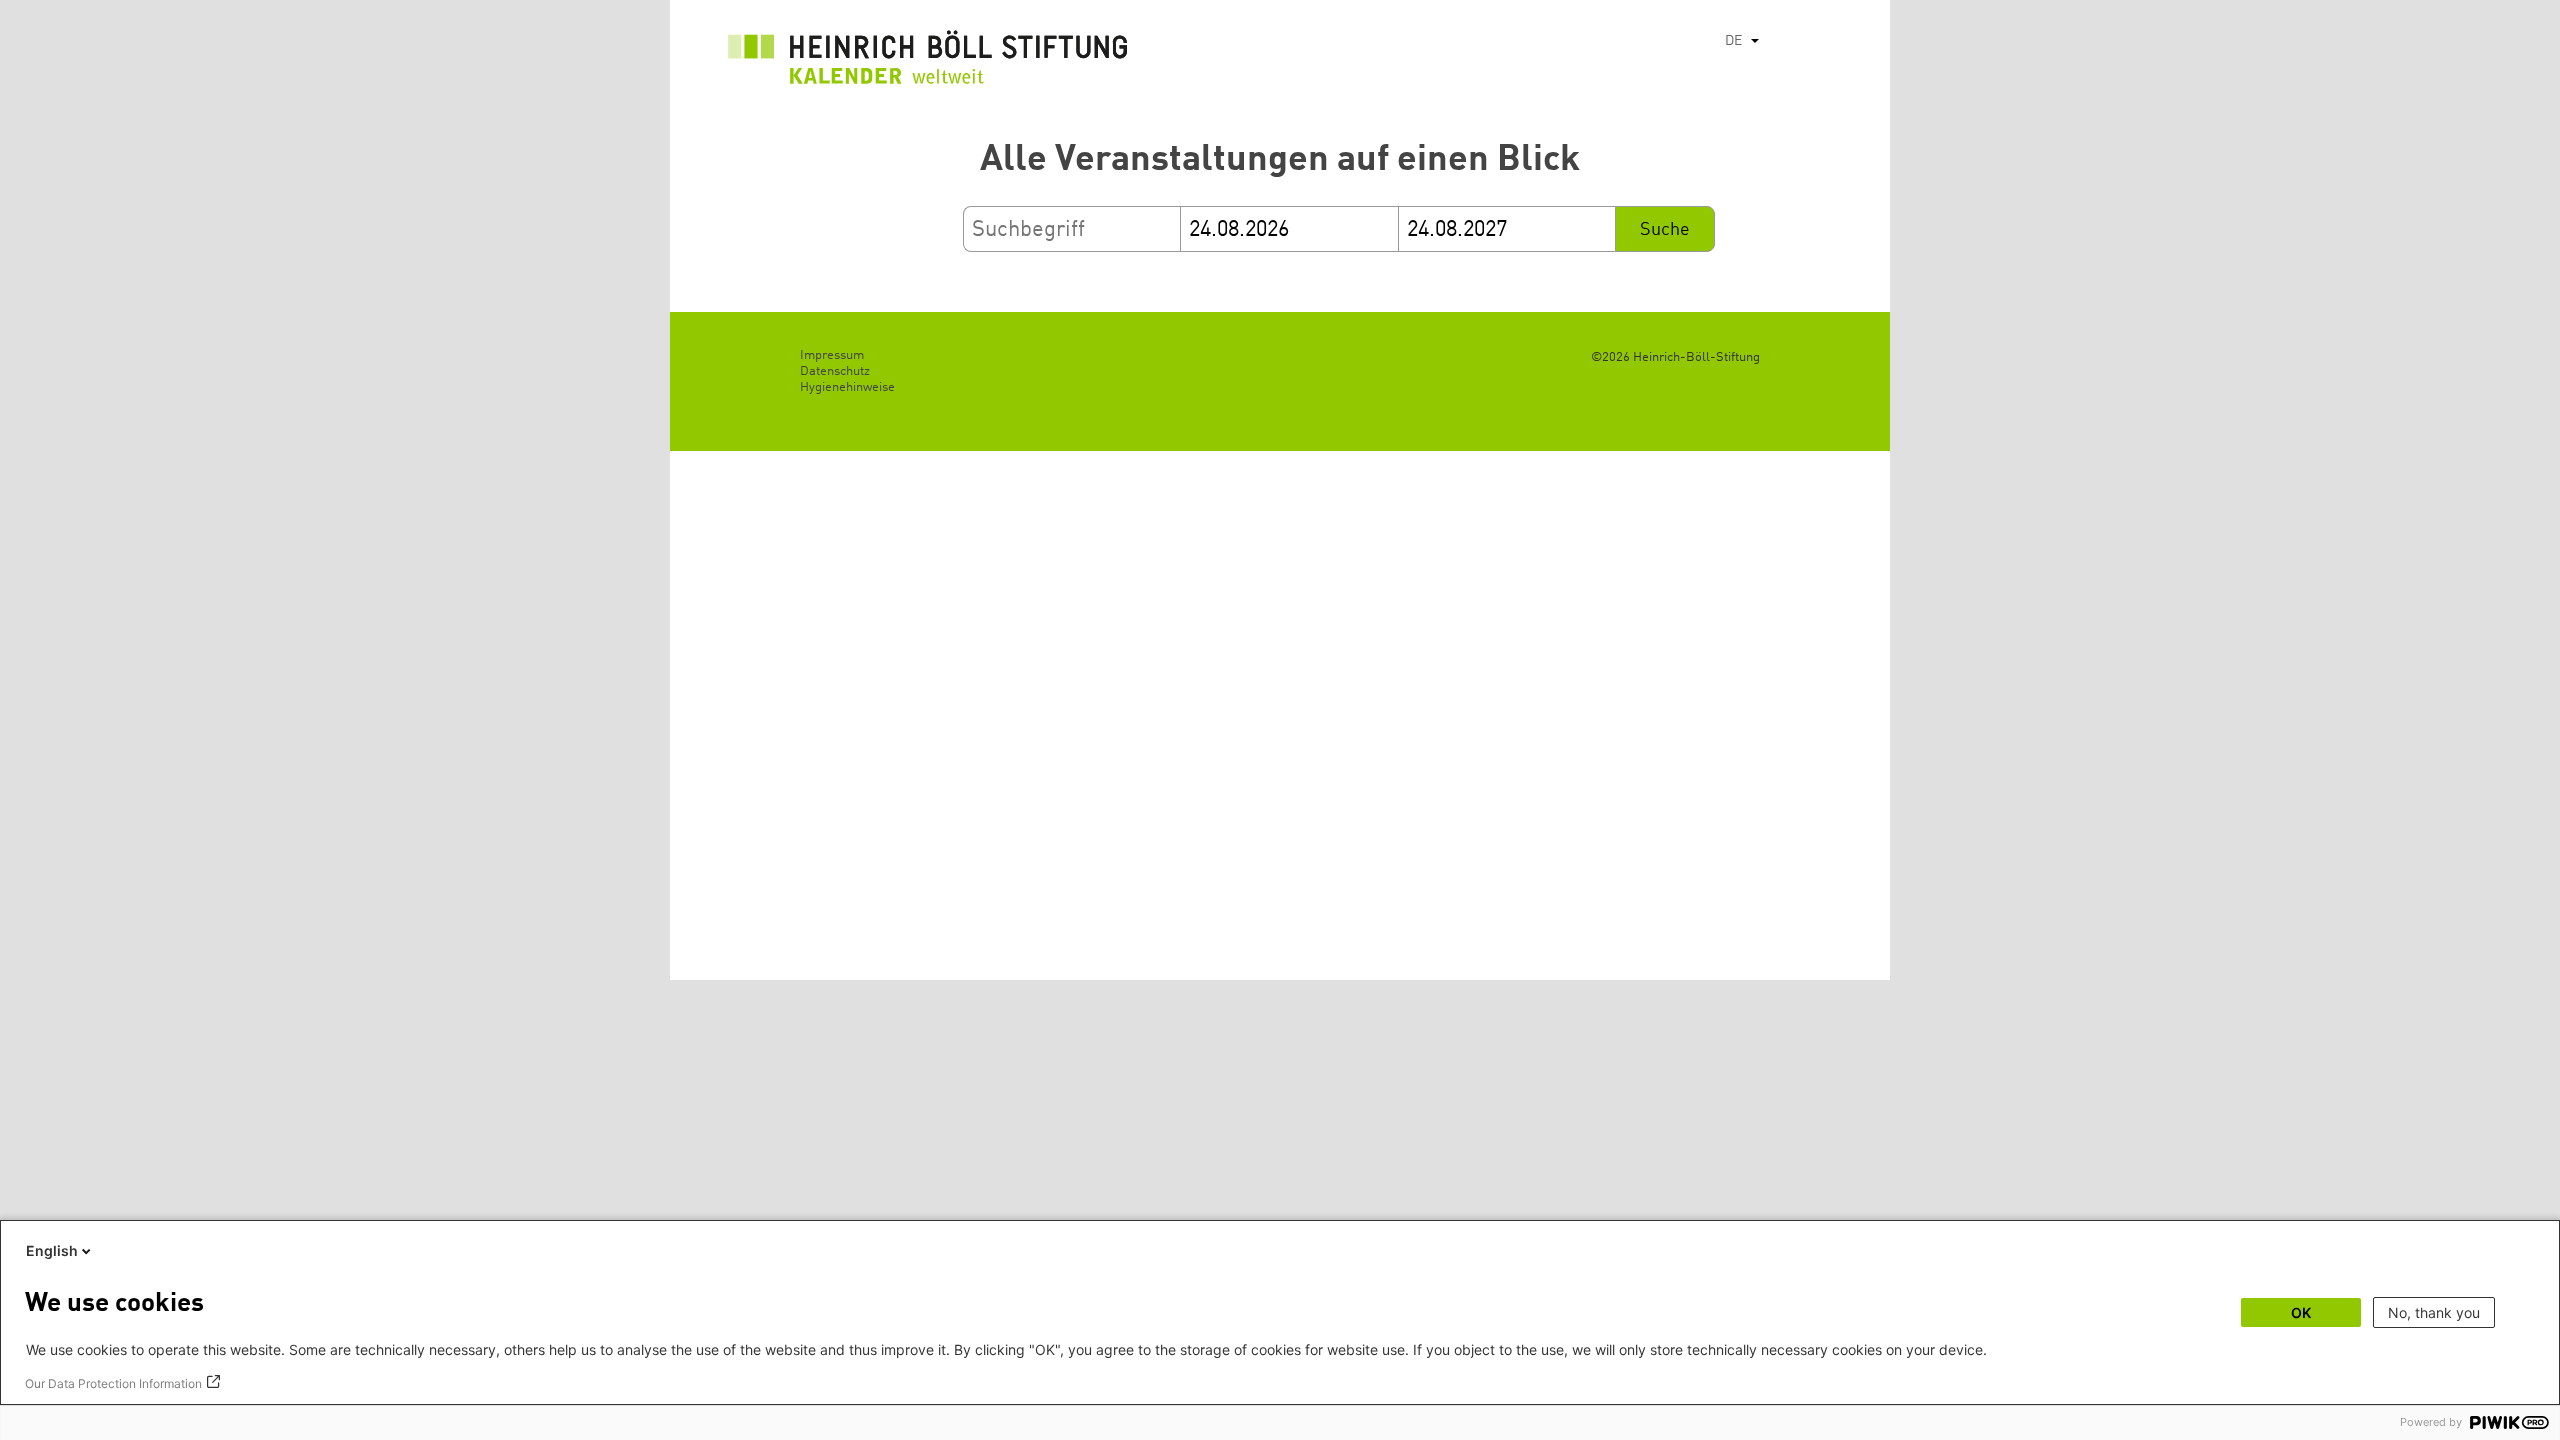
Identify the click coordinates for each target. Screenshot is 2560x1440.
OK (2301, 1312)
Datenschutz (835, 371)
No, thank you (2434, 1312)
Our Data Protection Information (113, 1383)
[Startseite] (928, 62)
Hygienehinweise (847, 387)
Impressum (832, 355)
